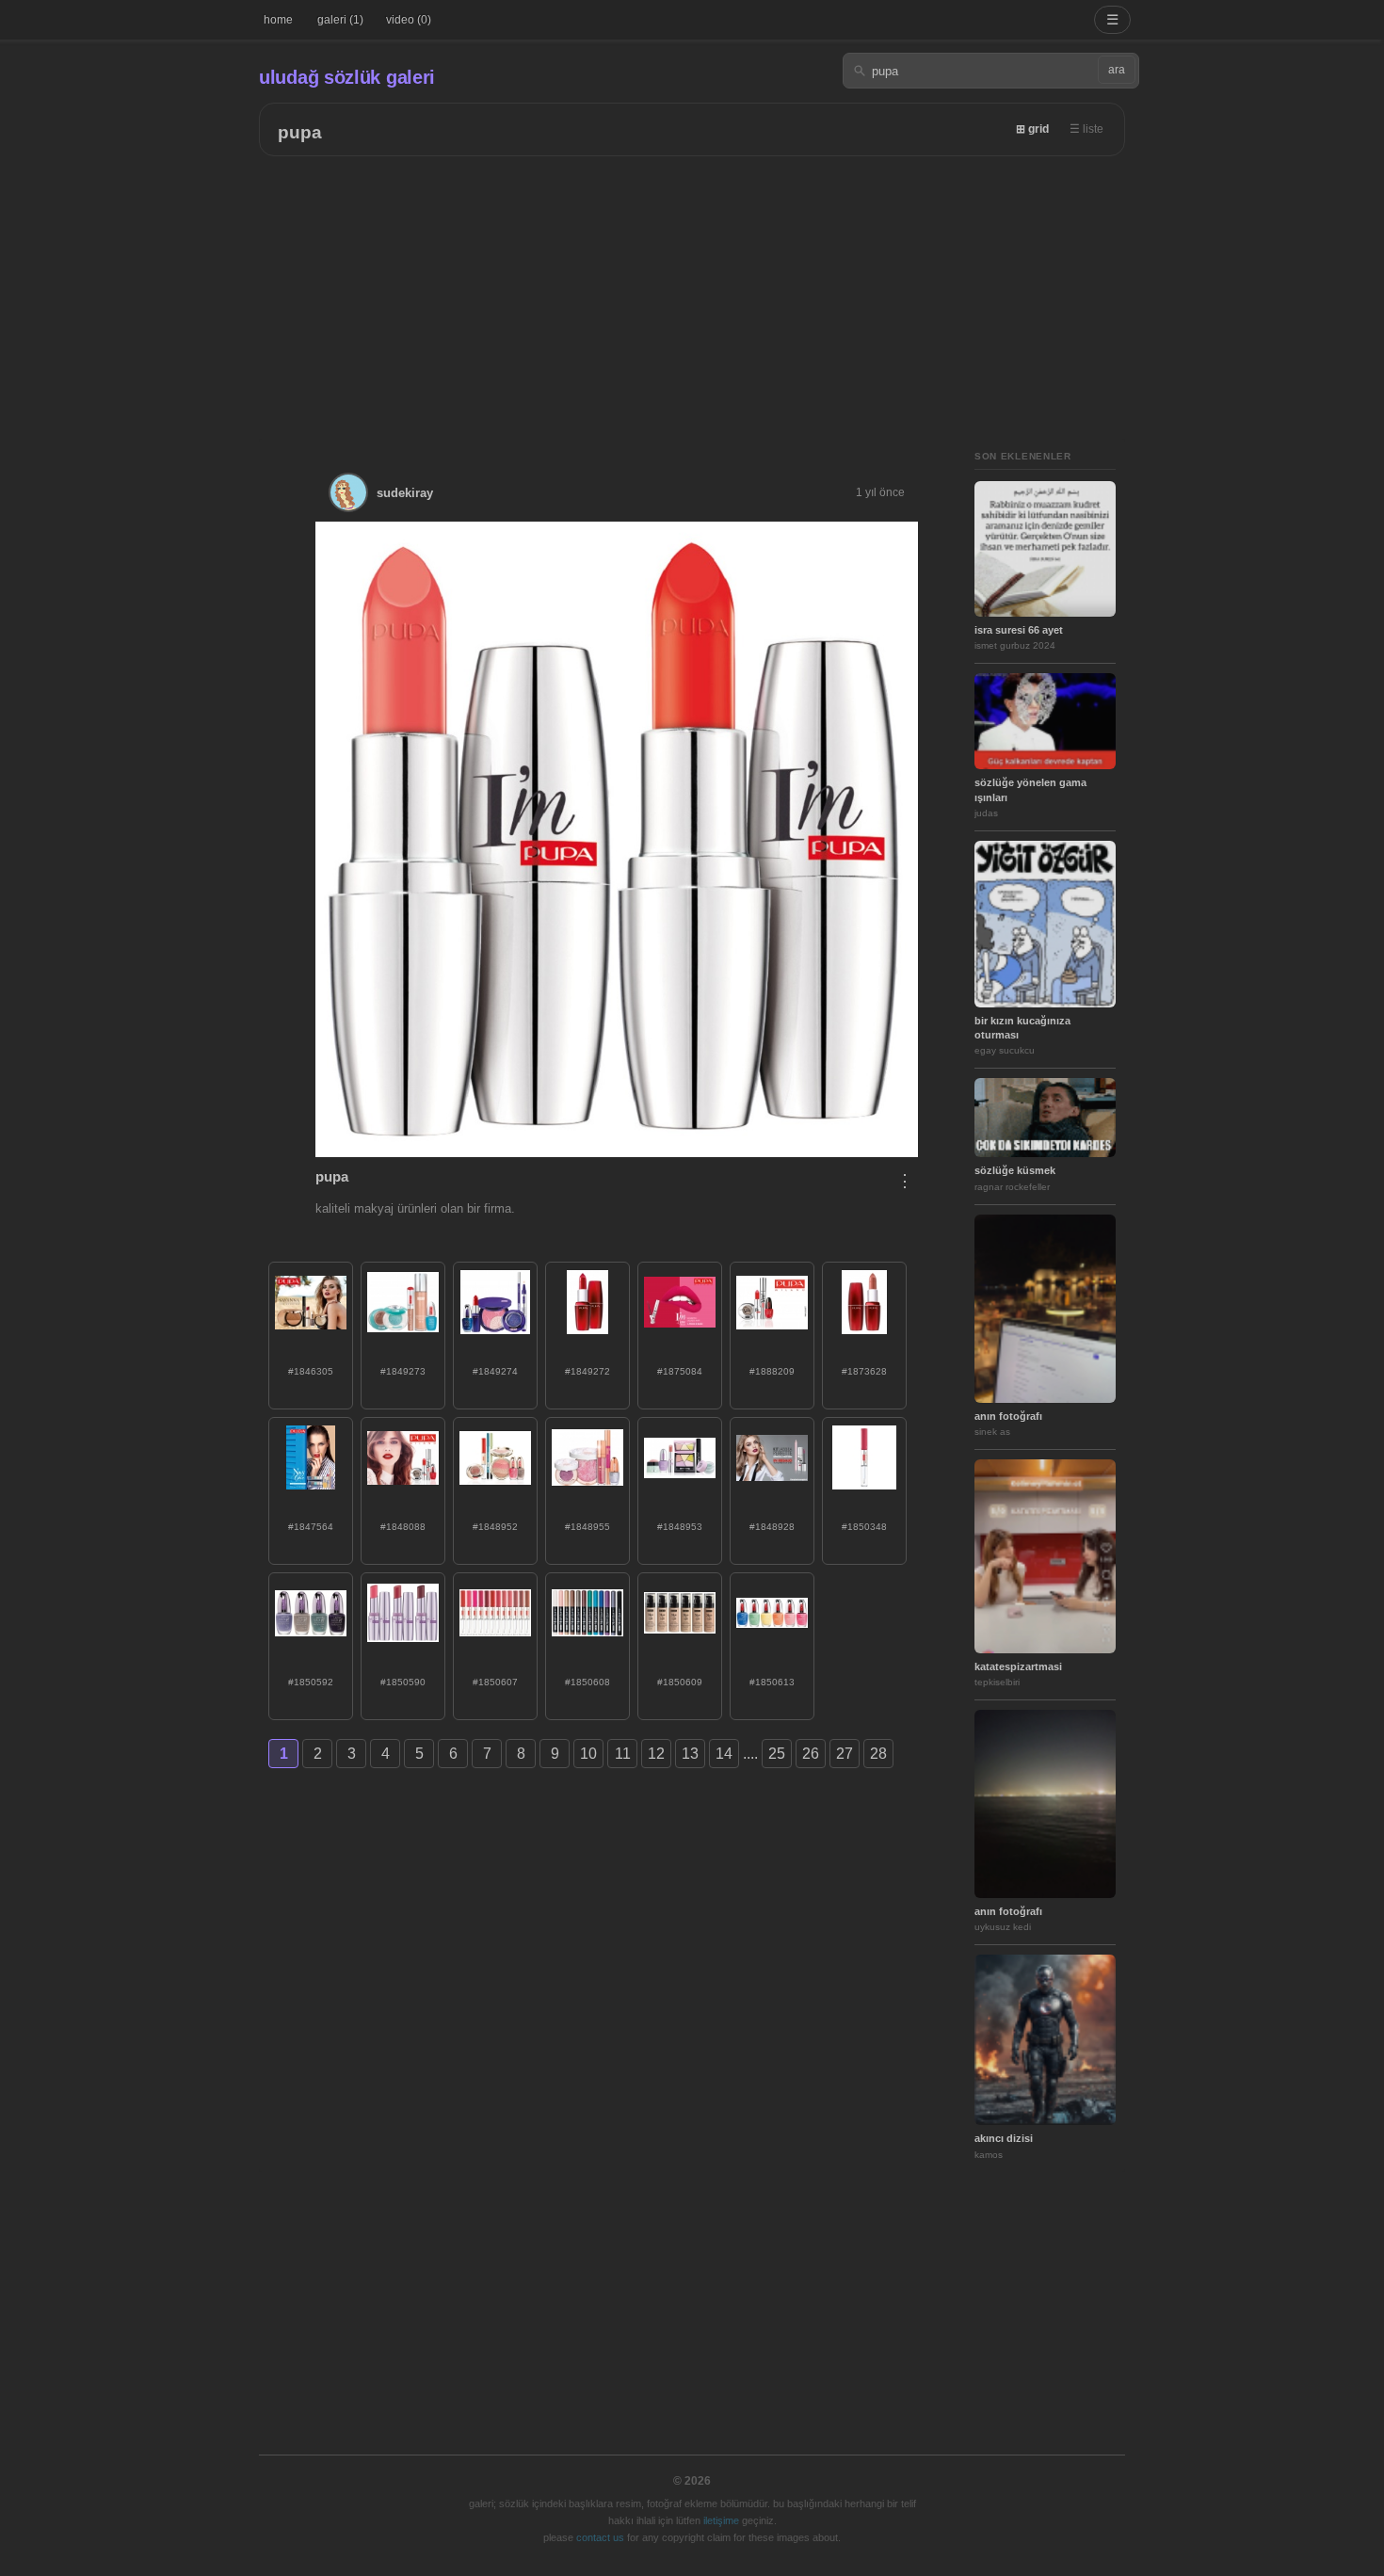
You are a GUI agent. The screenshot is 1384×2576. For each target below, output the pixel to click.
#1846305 (311, 1371)
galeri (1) (340, 20)
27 (845, 1754)
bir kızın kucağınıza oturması (1022, 1028)
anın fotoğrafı (1008, 1416)
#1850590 (403, 1682)
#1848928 (772, 1527)
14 (724, 1754)
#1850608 (587, 1682)
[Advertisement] (692, 298)
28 (878, 1754)
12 (656, 1754)
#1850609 (680, 1682)
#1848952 (495, 1527)
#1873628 (864, 1371)
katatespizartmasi (1018, 1666)
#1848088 (403, 1527)
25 (777, 1754)
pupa (300, 132)
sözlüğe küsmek (1015, 1170)
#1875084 (680, 1371)
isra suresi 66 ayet (1019, 630)
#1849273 (403, 1371)
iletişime (721, 2520)
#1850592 (311, 1682)
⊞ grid (1032, 129)
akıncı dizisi (1004, 2138)
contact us (600, 2537)
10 (588, 1754)
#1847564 (311, 1527)
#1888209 (772, 1371)
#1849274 (495, 1371)
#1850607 (495, 1682)
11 (623, 1754)
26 (811, 1754)
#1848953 (680, 1527)
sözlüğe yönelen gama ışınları (1030, 789)
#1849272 (587, 1371)
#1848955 (587, 1527)
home (278, 20)
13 (690, 1754)
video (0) (409, 20)
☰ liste (1086, 129)
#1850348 (864, 1527)
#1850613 (772, 1682)
